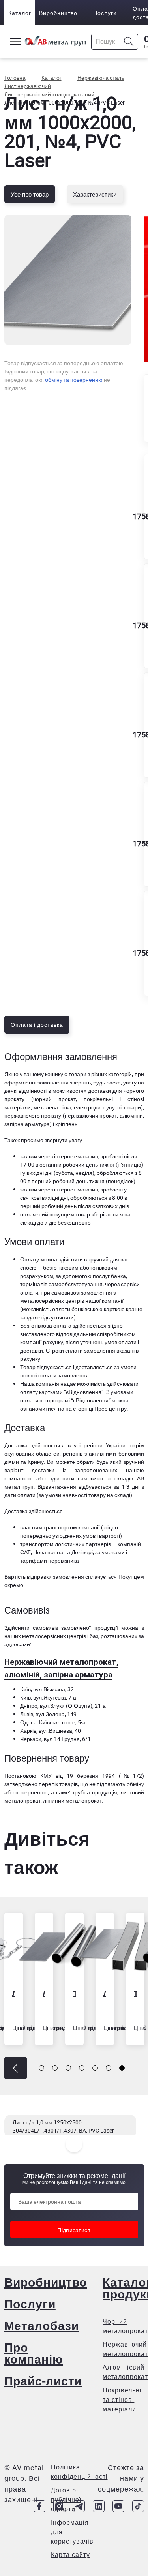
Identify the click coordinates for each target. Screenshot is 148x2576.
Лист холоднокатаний (16, 1993)
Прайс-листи (43, 2381)
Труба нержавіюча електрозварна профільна (108, 1993)
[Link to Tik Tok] (138, 2506)
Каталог (20, 13)
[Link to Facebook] (39, 2506)
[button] (16, 2068)
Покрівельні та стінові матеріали (122, 2400)
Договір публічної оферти (66, 2499)
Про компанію (34, 2353)
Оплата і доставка (37, 1025)
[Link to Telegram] (79, 2506)
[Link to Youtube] (118, 2506)
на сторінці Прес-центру (96, 1408)
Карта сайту (70, 2555)
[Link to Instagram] (59, 2506)
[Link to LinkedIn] (99, 2506)
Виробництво (58, 13)
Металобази (42, 2326)
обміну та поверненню (74, 380)
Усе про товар (30, 194)
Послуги (105, 13)
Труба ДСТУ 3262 (47, 1993)
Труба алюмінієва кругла (138, 1993)
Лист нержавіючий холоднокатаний (77, 1993)
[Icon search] (129, 42)
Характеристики (95, 194)
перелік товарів (58, 1784)
